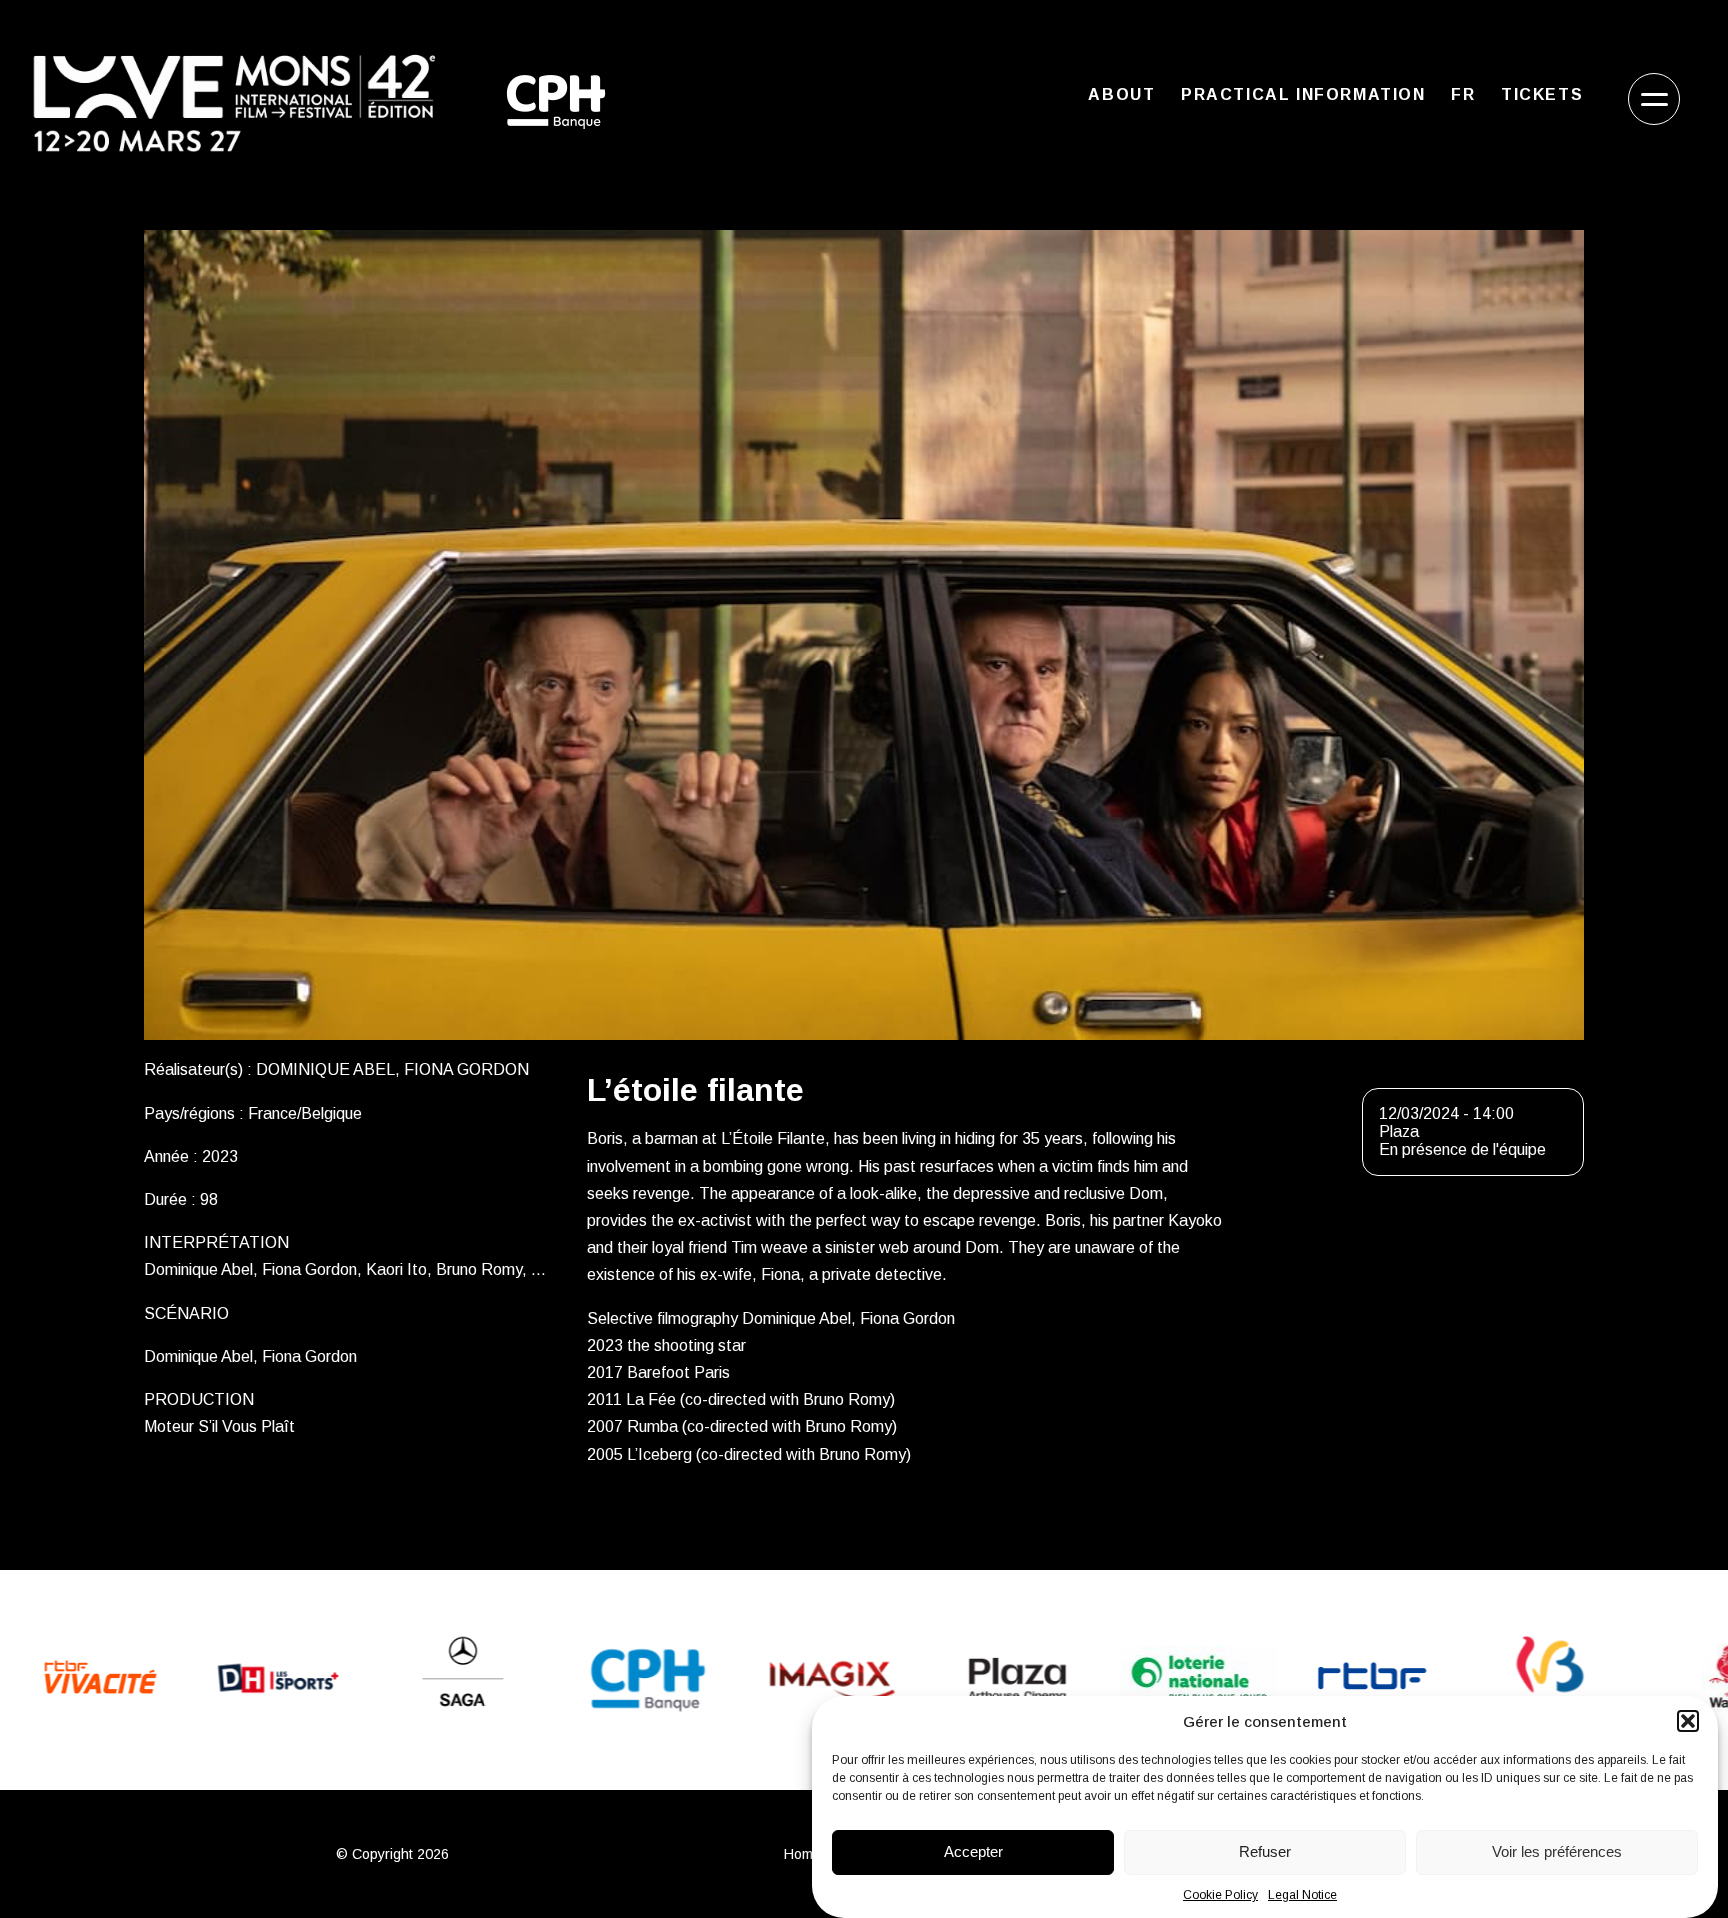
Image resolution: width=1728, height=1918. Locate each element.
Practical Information (1303, 94)
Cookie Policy (1220, 1895)
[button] (1688, 1721)
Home (802, 1854)
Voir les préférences (1557, 1852)
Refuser (1265, 1852)
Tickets (1542, 94)
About (1121, 94)
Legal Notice (1302, 1895)
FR (1463, 94)
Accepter (973, 1852)
